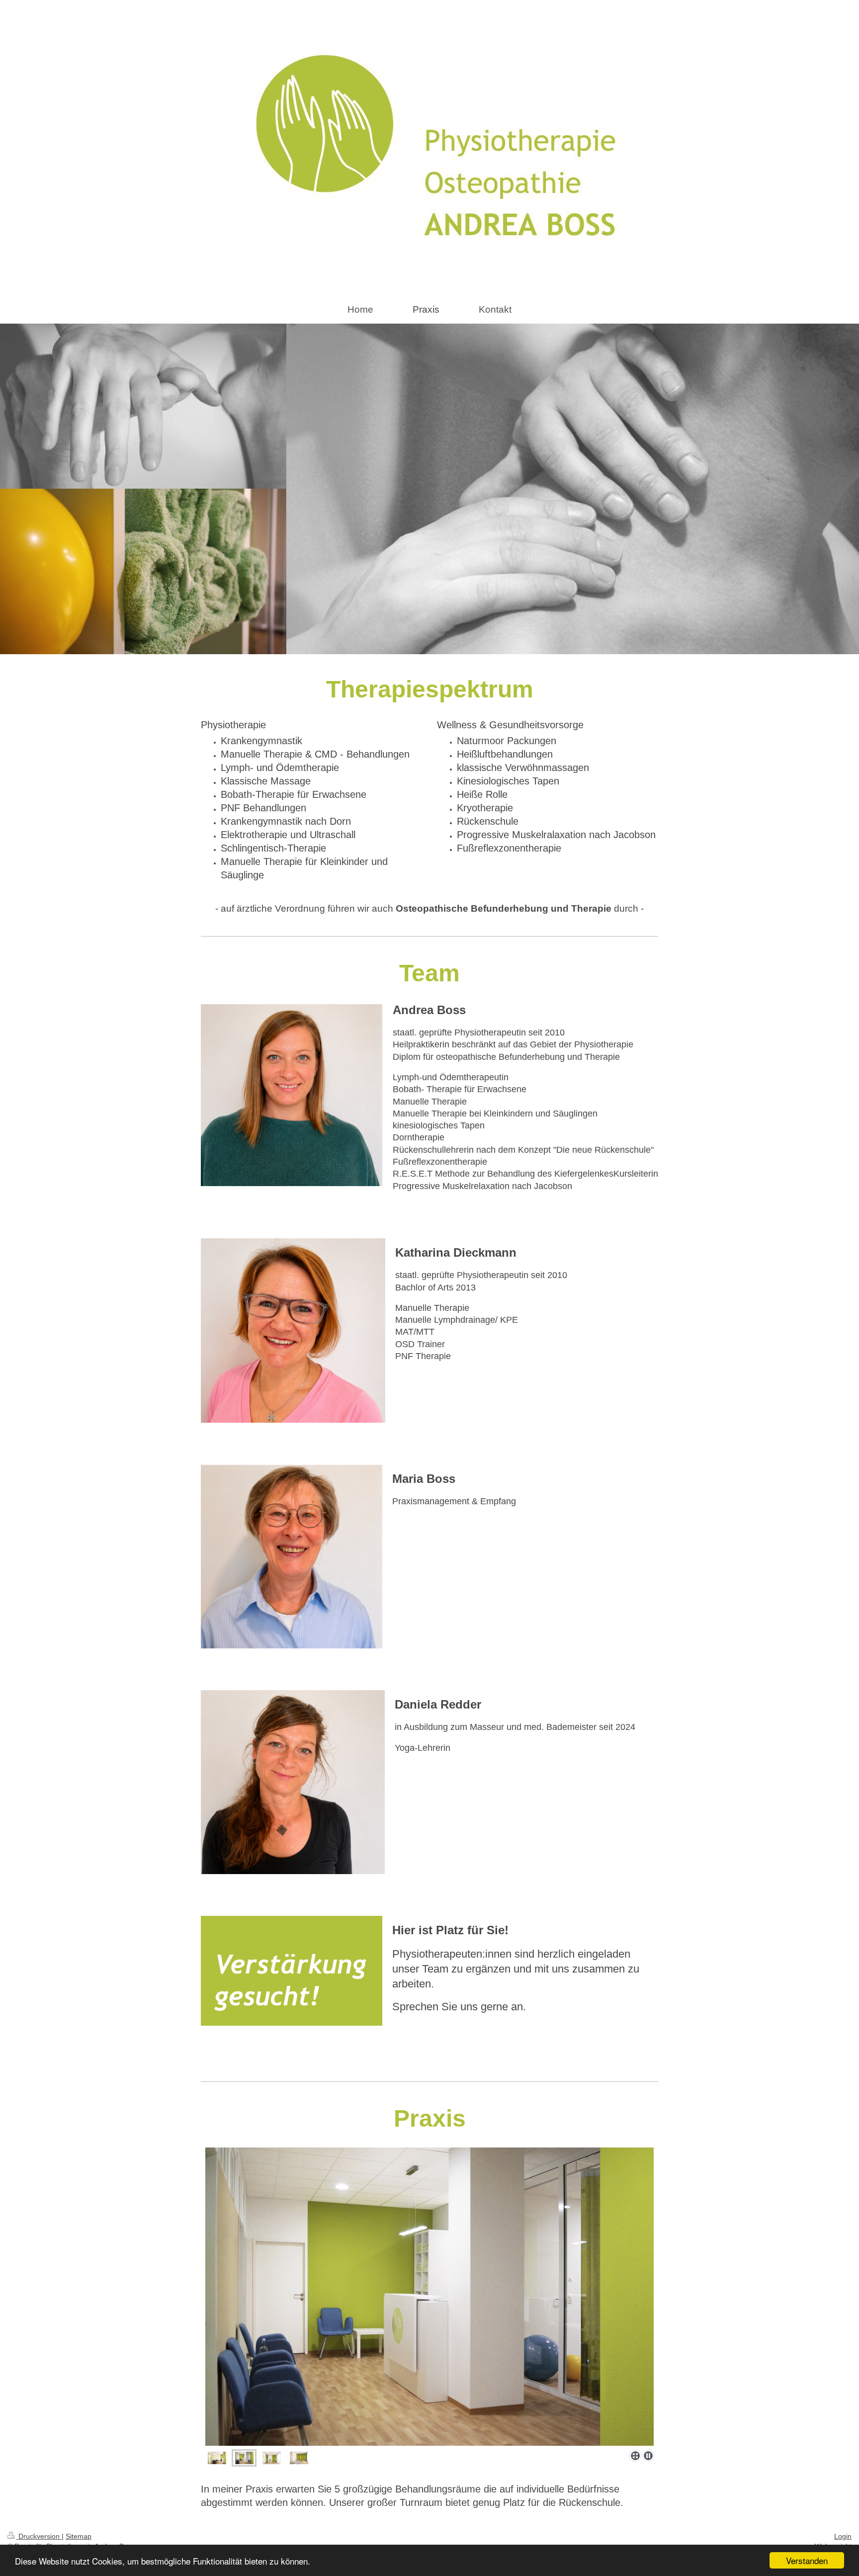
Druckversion (39, 2536)
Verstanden (807, 2560)
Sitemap (79, 2536)
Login (843, 2536)
